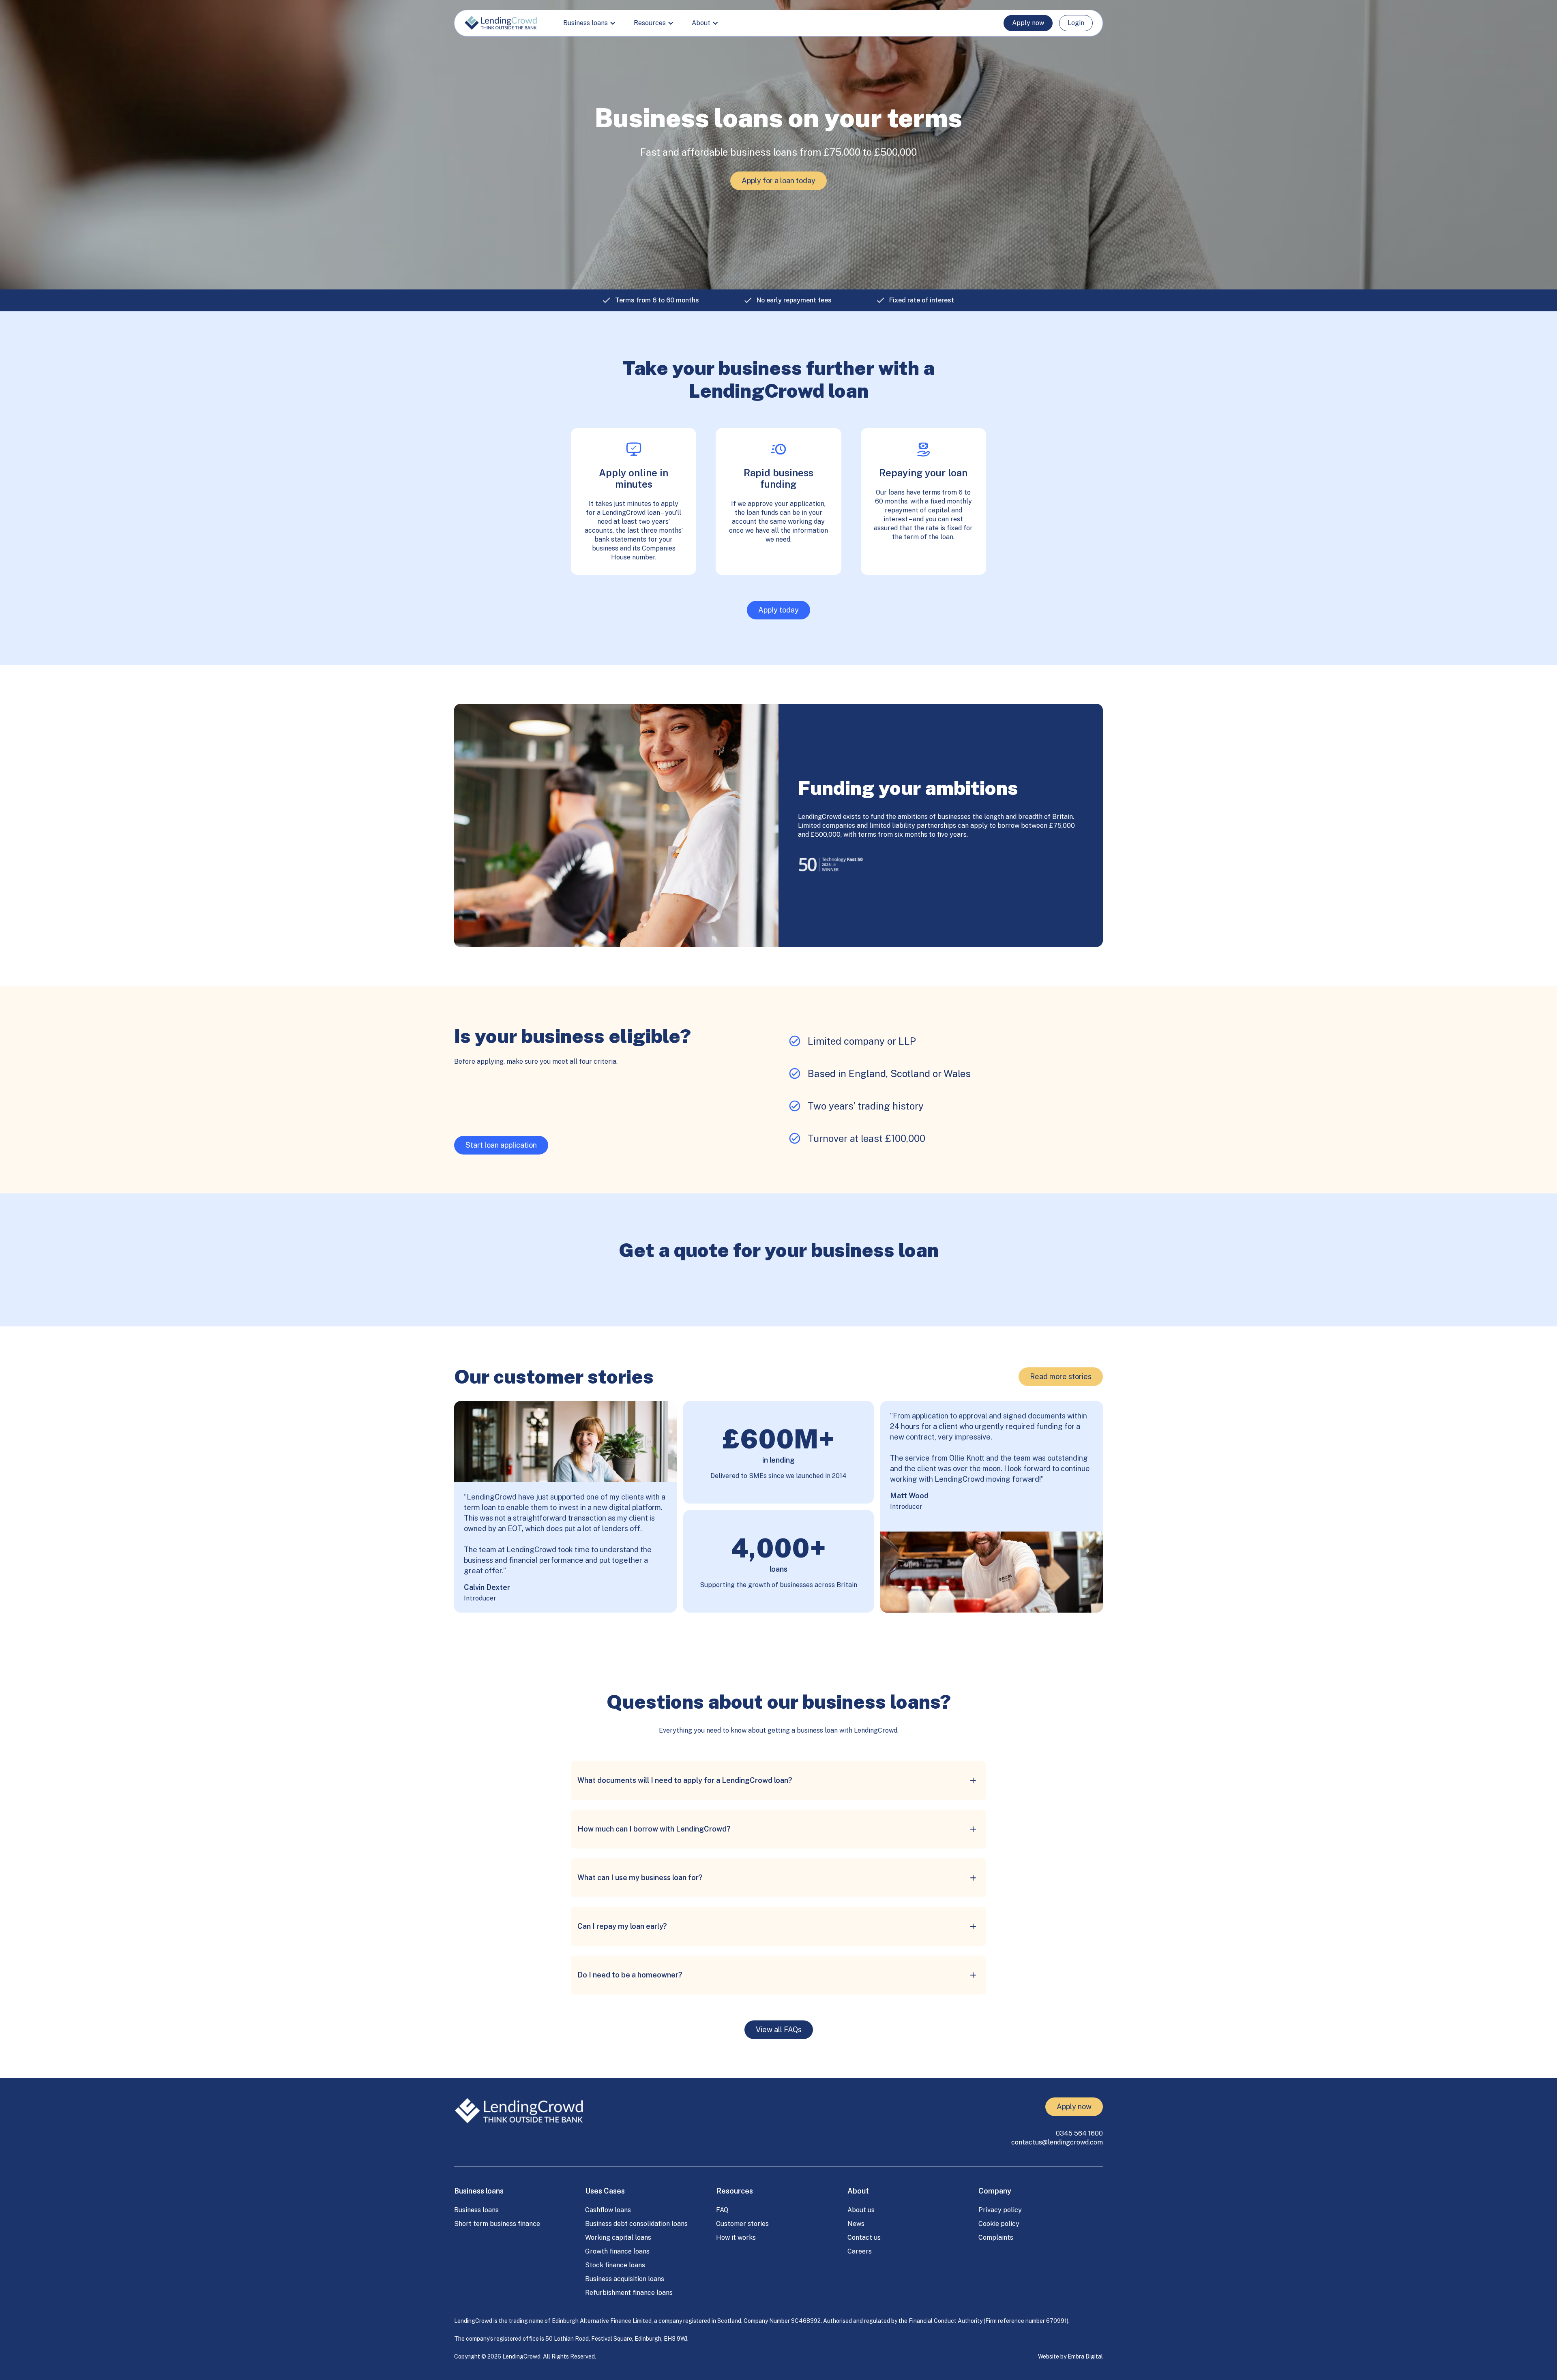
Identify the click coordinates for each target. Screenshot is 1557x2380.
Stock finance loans (615, 2265)
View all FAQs (779, 2030)
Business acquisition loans (625, 2279)
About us (861, 2210)
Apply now (1028, 23)
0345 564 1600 (1079, 2133)
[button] (589, 23)
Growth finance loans (617, 2251)
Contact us (864, 2238)
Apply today (778, 610)
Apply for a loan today (778, 181)
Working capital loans (618, 2238)
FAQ (722, 2210)
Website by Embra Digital (1070, 2356)
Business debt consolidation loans (636, 2224)
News (856, 2224)
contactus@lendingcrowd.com (1057, 2142)
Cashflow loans (608, 2210)
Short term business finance (497, 2224)
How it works (736, 2238)
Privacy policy (1000, 2210)
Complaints (996, 2238)
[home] (501, 23)
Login (1076, 23)
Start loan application (501, 1145)
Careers (860, 2251)
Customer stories (742, 2224)
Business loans (476, 2210)
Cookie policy (999, 2224)
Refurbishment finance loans (629, 2293)
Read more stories (1061, 1376)
